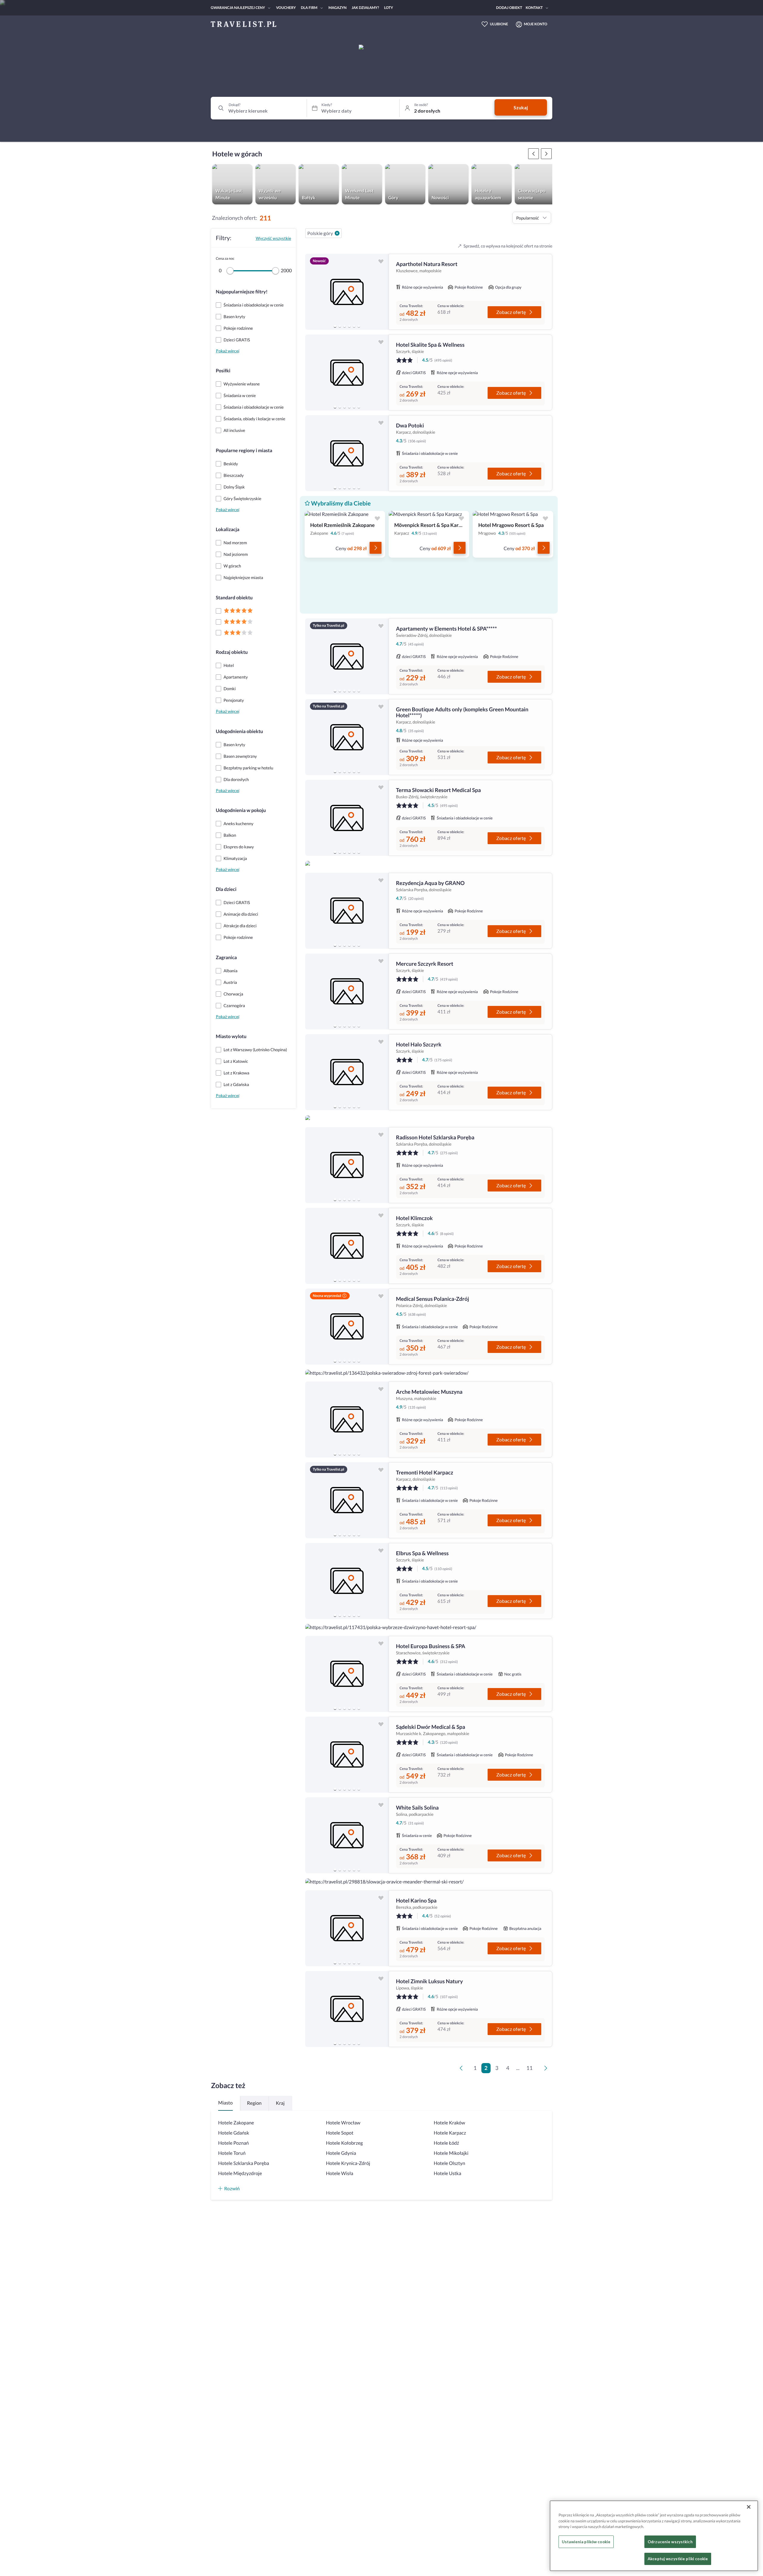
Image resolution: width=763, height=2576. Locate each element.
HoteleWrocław (343, 2123)
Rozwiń (232, 2188)
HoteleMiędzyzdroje (240, 2173)
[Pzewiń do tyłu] (546, 154)
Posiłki (223, 371)
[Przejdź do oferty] (376, 548)
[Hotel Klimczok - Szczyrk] (347, 1246)
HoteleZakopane (236, 2123)
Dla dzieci (226, 889)
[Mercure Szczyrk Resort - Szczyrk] (347, 991)
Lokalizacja (228, 529)
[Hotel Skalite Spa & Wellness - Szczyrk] (347, 372)
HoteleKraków (449, 2123)
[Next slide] (381, 292)
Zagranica (226, 958)
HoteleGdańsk (234, 2133)
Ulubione (499, 24)
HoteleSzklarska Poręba (244, 2163)
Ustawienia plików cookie (586, 2542)
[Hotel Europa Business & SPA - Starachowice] (347, 1674)
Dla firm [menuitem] (309, 8)
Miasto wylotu (231, 1036)
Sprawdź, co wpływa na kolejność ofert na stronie (508, 246)
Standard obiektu (234, 598)
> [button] (547, 2070)
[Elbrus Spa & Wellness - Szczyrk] (347, 1581)
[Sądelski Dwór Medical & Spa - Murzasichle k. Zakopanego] (347, 1755)
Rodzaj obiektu (232, 652)
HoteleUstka (447, 2173)
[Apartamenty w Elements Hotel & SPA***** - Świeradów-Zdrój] (347, 656)
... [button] (518, 2068)
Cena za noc (225, 258)
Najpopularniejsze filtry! (242, 292)
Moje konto (536, 24)
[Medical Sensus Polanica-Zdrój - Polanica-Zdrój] (347, 1327)
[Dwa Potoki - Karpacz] (347, 453)
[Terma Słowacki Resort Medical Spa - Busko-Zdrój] (347, 818)
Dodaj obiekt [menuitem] (509, 8)
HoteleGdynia (341, 2153)
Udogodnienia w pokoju (241, 810)
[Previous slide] (312, 292)
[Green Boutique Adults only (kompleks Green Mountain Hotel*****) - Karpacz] (347, 737)
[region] (347, 292)
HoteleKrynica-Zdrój (348, 2163)
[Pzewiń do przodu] (534, 154)
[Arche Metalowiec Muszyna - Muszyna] (347, 1420)
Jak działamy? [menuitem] (365, 8)
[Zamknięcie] (749, 2507)
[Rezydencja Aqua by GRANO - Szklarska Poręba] (347, 911)
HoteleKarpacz (450, 2133)
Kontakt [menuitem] (534, 8)
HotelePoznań (234, 2143)
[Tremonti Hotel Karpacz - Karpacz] (347, 1500)
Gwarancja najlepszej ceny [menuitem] (238, 8)
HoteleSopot (340, 2133)
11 (529, 2068)
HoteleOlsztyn (449, 2163)
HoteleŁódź (446, 2143)
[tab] (335, 326)
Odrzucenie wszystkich (670, 2542)
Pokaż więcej (228, 351)
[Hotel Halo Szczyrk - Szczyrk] (347, 1072)
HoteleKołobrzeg (345, 2143)
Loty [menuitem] (389, 8)
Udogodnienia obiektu (239, 731)
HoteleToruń (232, 2153)
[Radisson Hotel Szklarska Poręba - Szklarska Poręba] (347, 1165)
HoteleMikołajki (451, 2153)
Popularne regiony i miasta (244, 451)
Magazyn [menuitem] (338, 8)
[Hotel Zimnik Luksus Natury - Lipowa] (347, 2009)
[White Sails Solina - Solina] (347, 1835)
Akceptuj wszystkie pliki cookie (678, 2559)
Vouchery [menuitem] (286, 8)
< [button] (462, 2070)
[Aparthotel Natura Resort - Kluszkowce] (347, 292)
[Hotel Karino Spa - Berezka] (347, 1928)
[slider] (230, 271)
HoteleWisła (340, 2173)
